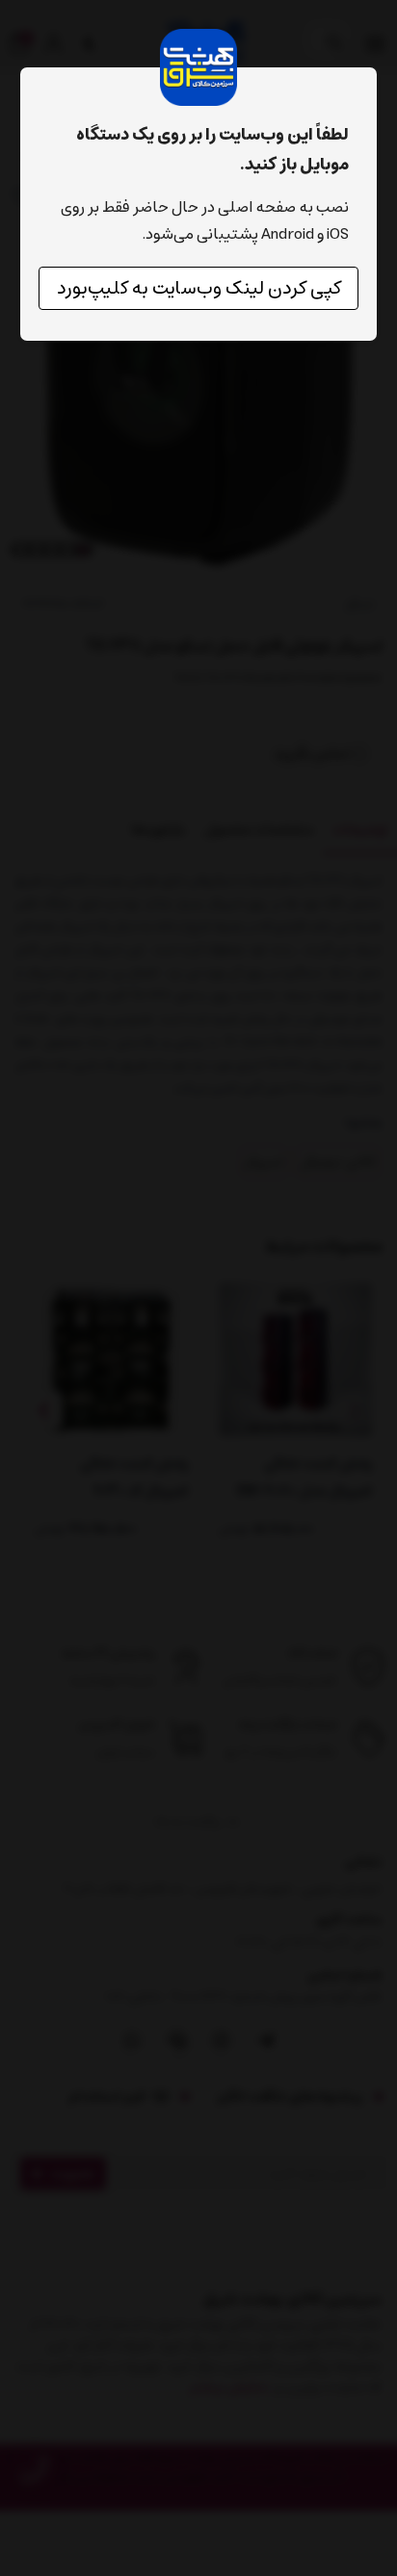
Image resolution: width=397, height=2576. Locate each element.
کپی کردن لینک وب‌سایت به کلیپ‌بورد (199, 288)
